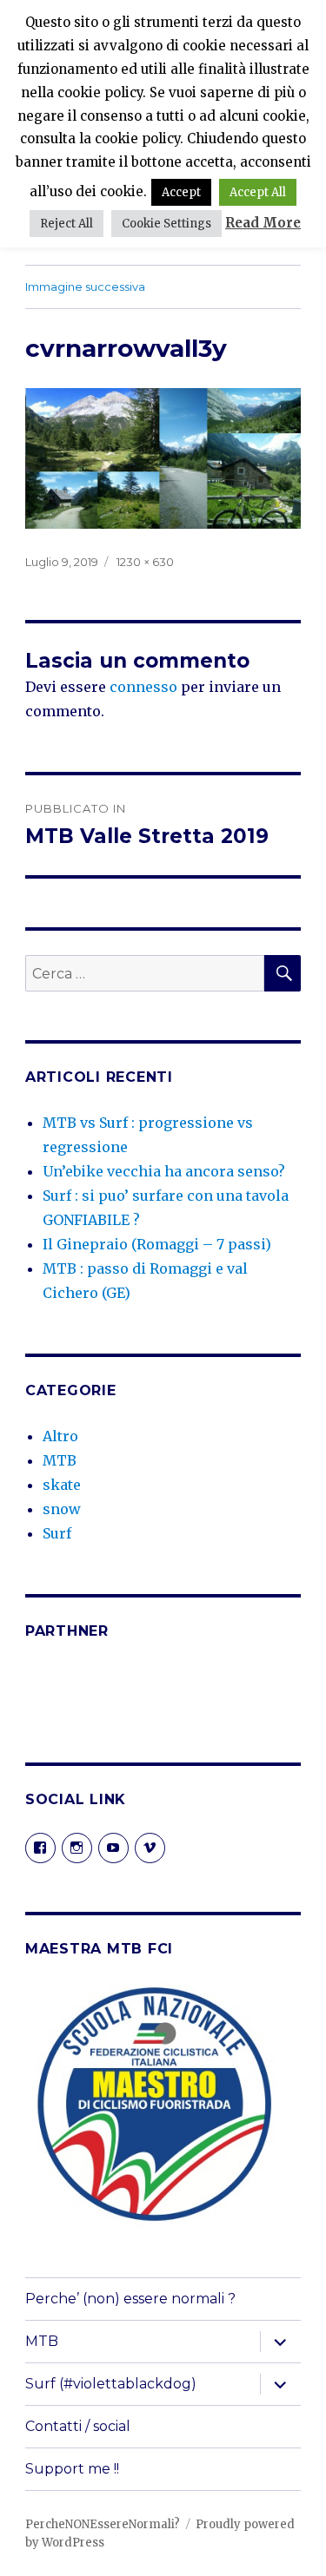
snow (62, 1509)
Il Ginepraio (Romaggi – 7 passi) (157, 1244)
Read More (263, 223)
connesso (143, 687)
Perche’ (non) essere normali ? (130, 2299)
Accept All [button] (258, 192)
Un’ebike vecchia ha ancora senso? (164, 1171)
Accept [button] (181, 192)
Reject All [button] (67, 224)
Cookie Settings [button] (166, 224)
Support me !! (72, 2469)
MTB (60, 1460)
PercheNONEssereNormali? (103, 2524)
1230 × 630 (145, 562)
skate (62, 1485)
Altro (60, 1436)
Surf (57, 1533)
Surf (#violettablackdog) (111, 2384)
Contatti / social (78, 2426)
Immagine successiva (85, 287)
